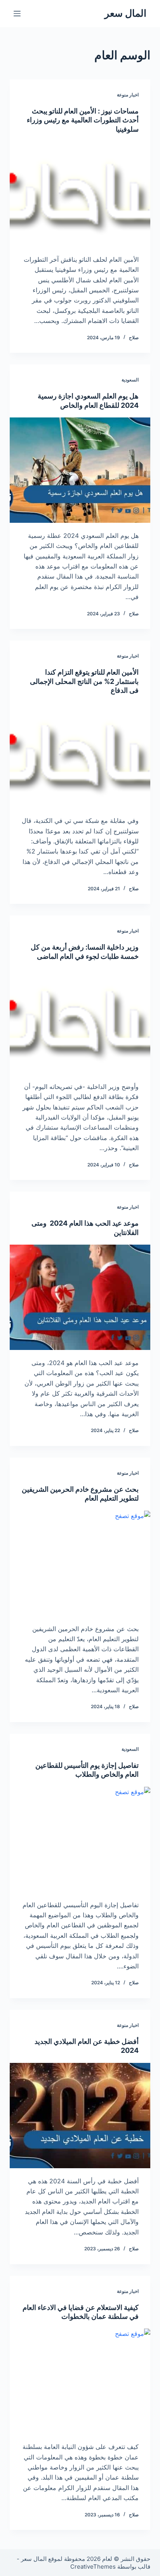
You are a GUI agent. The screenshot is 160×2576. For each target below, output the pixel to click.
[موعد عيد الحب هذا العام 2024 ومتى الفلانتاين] (80, 1297)
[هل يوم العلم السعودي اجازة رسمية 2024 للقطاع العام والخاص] (80, 470)
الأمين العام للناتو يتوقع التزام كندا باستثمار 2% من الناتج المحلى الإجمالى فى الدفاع (84, 681)
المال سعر (125, 13)
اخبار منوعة (128, 95)
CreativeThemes (93, 2567)
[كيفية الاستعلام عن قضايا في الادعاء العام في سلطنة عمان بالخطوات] (80, 2381)
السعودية (130, 380)
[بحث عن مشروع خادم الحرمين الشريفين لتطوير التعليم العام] (80, 1563)
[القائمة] (17, 14)
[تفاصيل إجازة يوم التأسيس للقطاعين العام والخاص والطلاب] (80, 1839)
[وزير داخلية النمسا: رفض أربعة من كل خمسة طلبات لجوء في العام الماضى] (80, 1021)
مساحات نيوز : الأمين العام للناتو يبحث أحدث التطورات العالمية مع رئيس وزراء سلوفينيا (83, 120)
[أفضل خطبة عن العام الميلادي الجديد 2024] (80, 2116)
